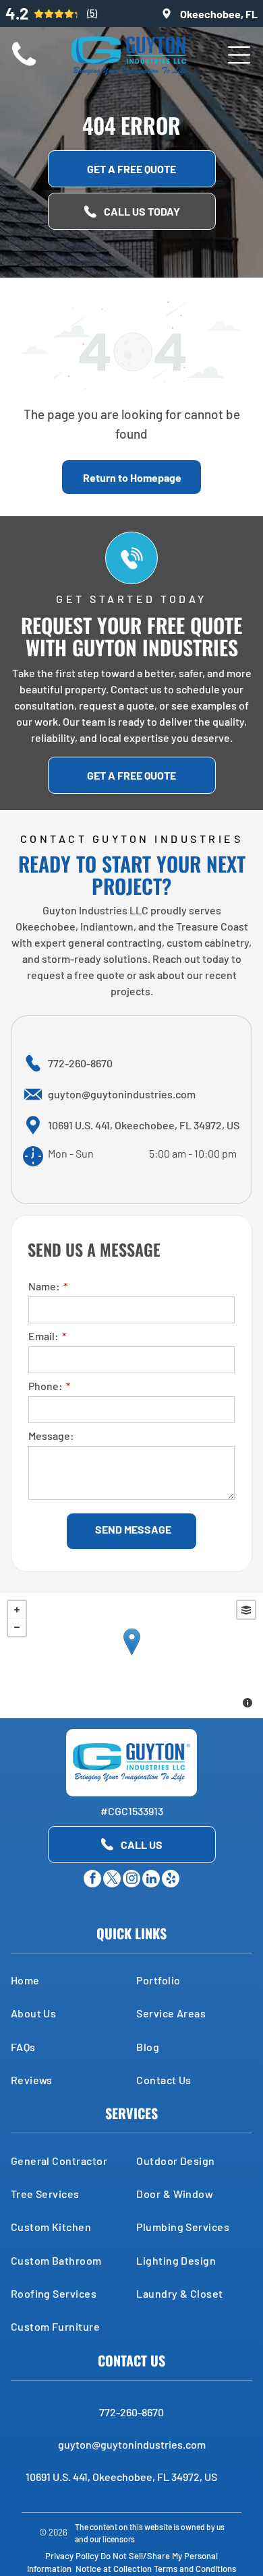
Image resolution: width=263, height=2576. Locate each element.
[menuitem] (69, 1980)
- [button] (17, 1627)
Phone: (46, 1386)
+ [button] (17, 1610)
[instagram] (131, 1880)
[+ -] (131, 1656)
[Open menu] (239, 55)
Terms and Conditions (195, 2569)
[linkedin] (151, 1880)
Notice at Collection (114, 2569)
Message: (51, 1436)
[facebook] (92, 1880)
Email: (43, 1336)
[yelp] (171, 1880)
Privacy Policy (72, 2556)
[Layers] (246, 1610)
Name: (44, 1286)
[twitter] (112, 1880)
